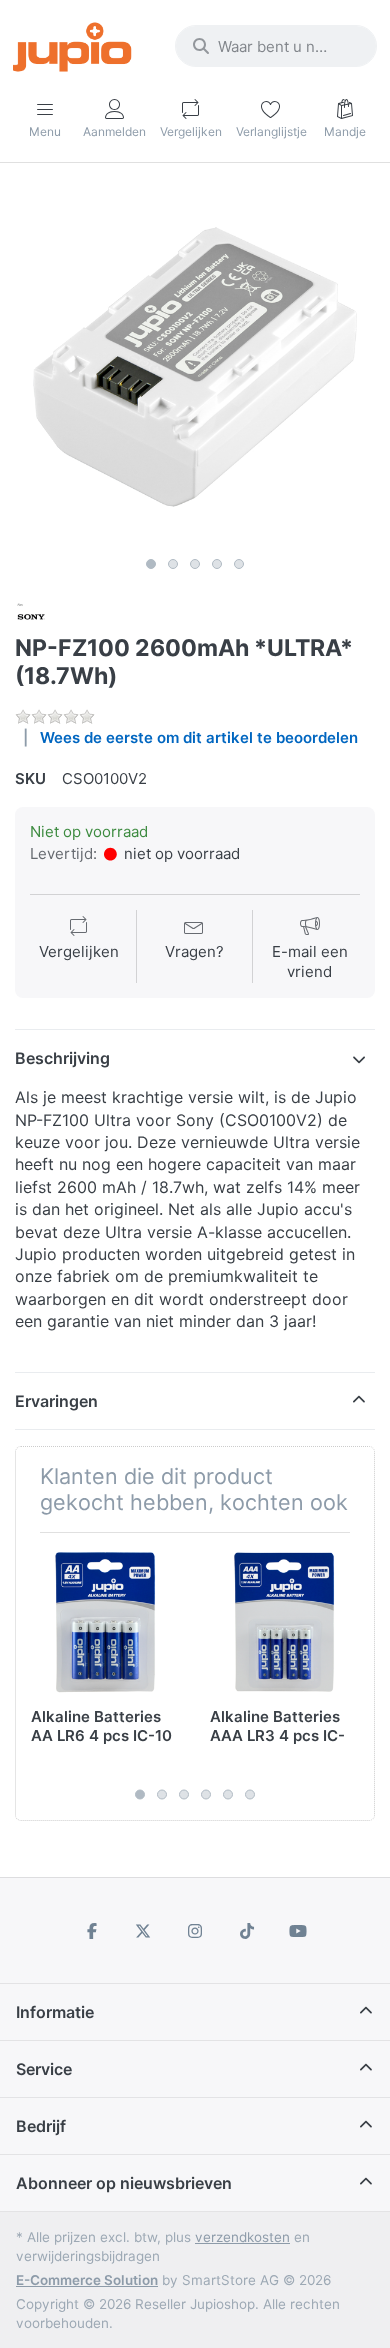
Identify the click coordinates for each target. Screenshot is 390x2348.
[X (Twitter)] (144, 1931)
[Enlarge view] (195, 367)
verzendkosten (242, 2237)
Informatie (55, 2012)
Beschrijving (62, 1058)
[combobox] (276, 46)
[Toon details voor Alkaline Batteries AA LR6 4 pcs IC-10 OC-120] (105, 1622)
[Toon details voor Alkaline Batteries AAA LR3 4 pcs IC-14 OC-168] (284, 1622)
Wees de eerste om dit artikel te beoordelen (199, 737)
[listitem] (195, 367)
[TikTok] (247, 1931)
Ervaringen (56, 1401)
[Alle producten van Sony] (31, 615)
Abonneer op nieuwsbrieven (124, 2183)
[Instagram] (195, 1931)
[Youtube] (298, 1931)
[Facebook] (92, 1931)
